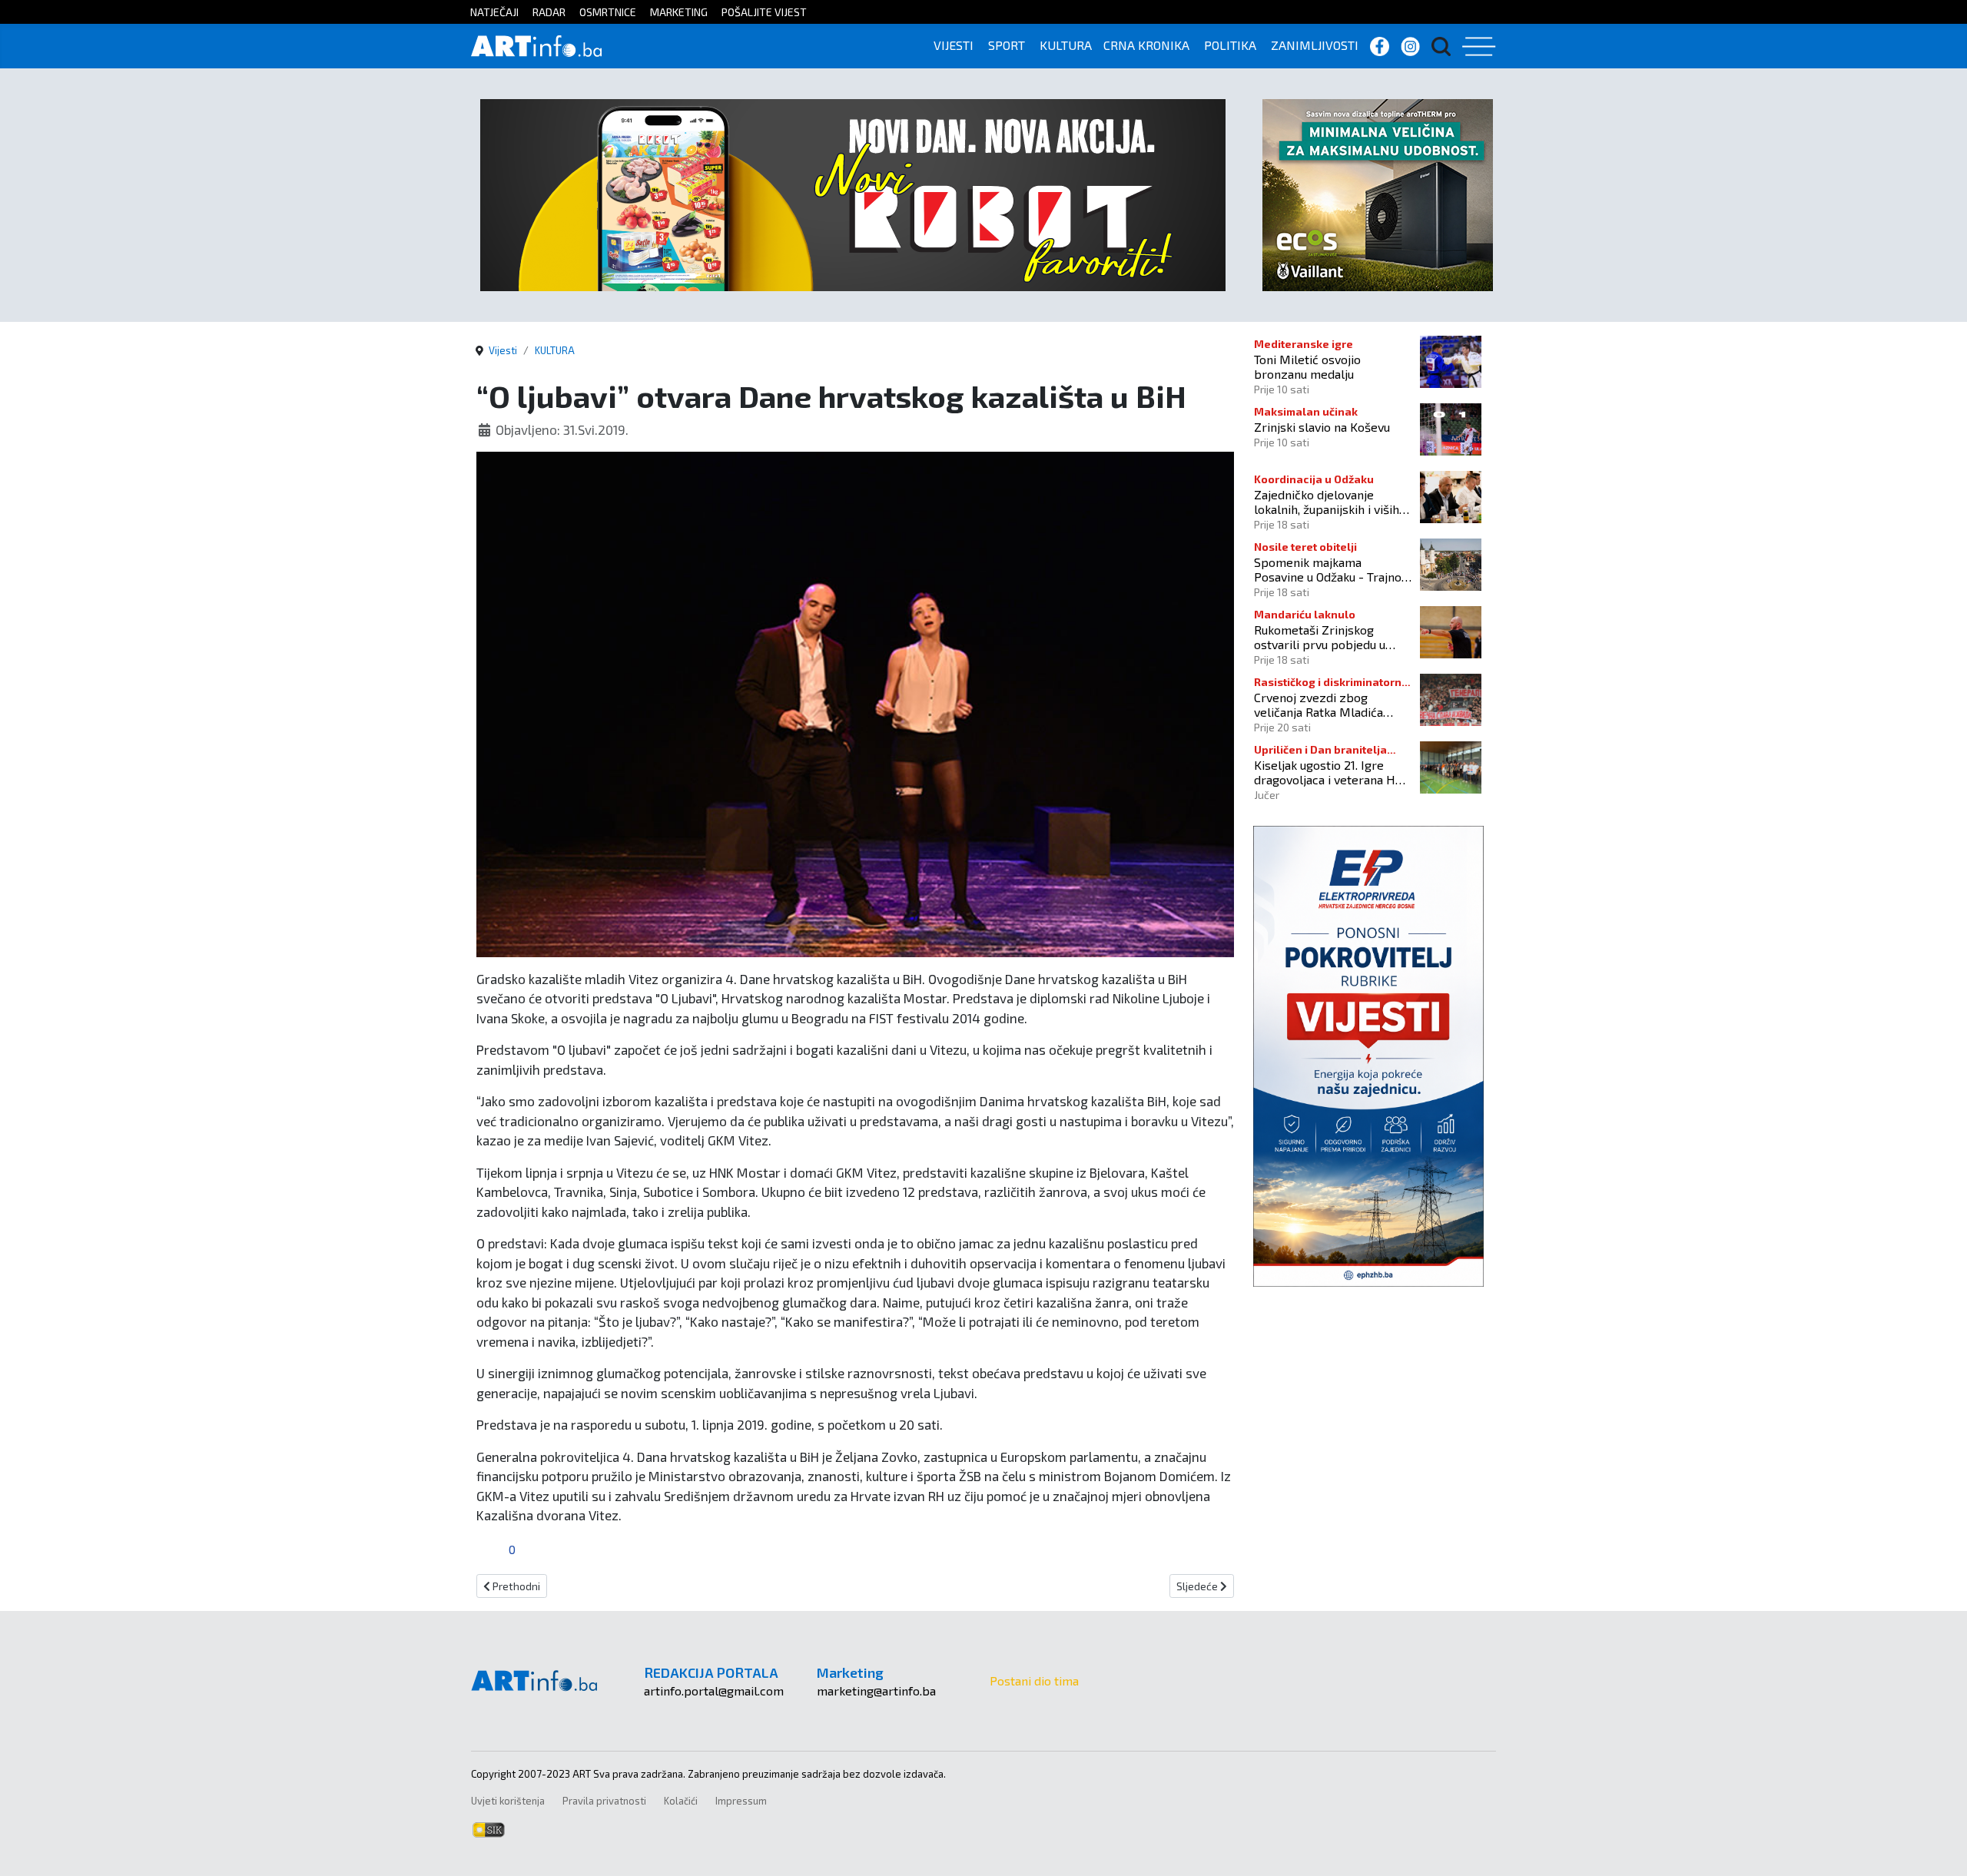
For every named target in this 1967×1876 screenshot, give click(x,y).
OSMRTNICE (608, 12)
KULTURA (1066, 45)
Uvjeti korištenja (508, 1801)
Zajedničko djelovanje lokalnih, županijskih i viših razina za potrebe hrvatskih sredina (1331, 502)
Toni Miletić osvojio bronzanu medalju (1307, 366)
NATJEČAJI (494, 12)
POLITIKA (1230, 45)
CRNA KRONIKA (1146, 45)
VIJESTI (954, 45)
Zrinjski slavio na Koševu (1322, 427)
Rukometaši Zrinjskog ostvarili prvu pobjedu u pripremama (1320, 637)
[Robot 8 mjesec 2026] (853, 193)
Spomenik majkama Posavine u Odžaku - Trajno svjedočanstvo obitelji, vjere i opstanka (1332, 569)
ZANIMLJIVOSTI (1315, 45)
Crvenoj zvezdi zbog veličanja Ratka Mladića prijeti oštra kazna (1319, 704)
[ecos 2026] (1378, 193)
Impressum (741, 1801)
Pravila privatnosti (604, 1801)
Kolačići (681, 1801)
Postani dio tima (1034, 1680)
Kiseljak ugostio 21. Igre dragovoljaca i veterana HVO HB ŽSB (1332, 772)
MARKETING (679, 12)
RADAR (549, 12)
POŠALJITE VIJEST (764, 12)
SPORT (1007, 45)
